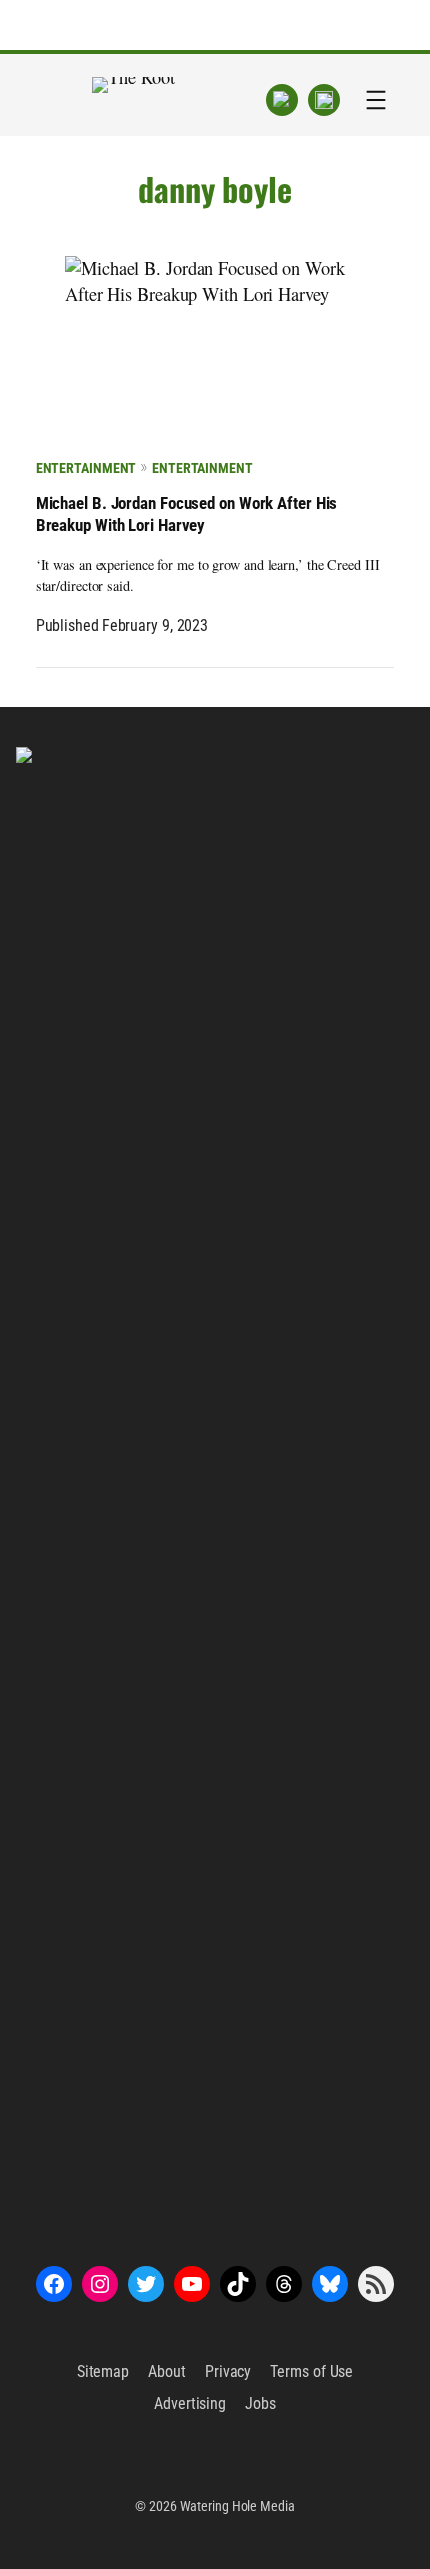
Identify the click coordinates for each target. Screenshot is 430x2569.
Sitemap (103, 2371)
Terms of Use (311, 2371)
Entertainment (86, 468)
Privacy (228, 2371)
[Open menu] (376, 100)
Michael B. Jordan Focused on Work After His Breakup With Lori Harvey (187, 514)
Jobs (260, 2403)
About (167, 2371)
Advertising (190, 2403)
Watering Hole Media (237, 2506)
